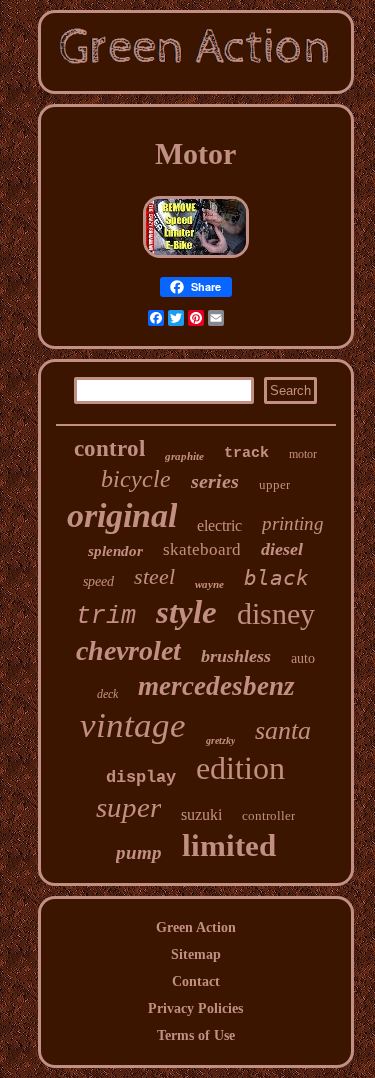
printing (293, 523)
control (109, 448)
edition (240, 768)
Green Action (196, 927)
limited (229, 845)
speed (98, 581)
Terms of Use (196, 1035)
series (215, 481)
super (128, 807)
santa (283, 730)
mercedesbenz (216, 686)
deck (107, 694)
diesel (282, 549)
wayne (209, 584)
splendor (115, 551)
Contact (196, 981)
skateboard (202, 549)
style (186, 612)
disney (276, 613)
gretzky (220, 740)
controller (268, 815)
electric (219, 525)
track (246, 453)
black (276, 578)
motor (303, 454)
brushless (236, 656)
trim (106, 616)
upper (274, 484)
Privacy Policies (195, 1008)
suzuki (201, 814)
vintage (133, 725)
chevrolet (128, 650)
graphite (184, 456)
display (141, 777)
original (122, 515)
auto (303, 658)
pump (139, 852)
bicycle (136, 479)
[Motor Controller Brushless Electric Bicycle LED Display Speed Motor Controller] (196, 258)
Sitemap (196, 954)
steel (154, 576)
